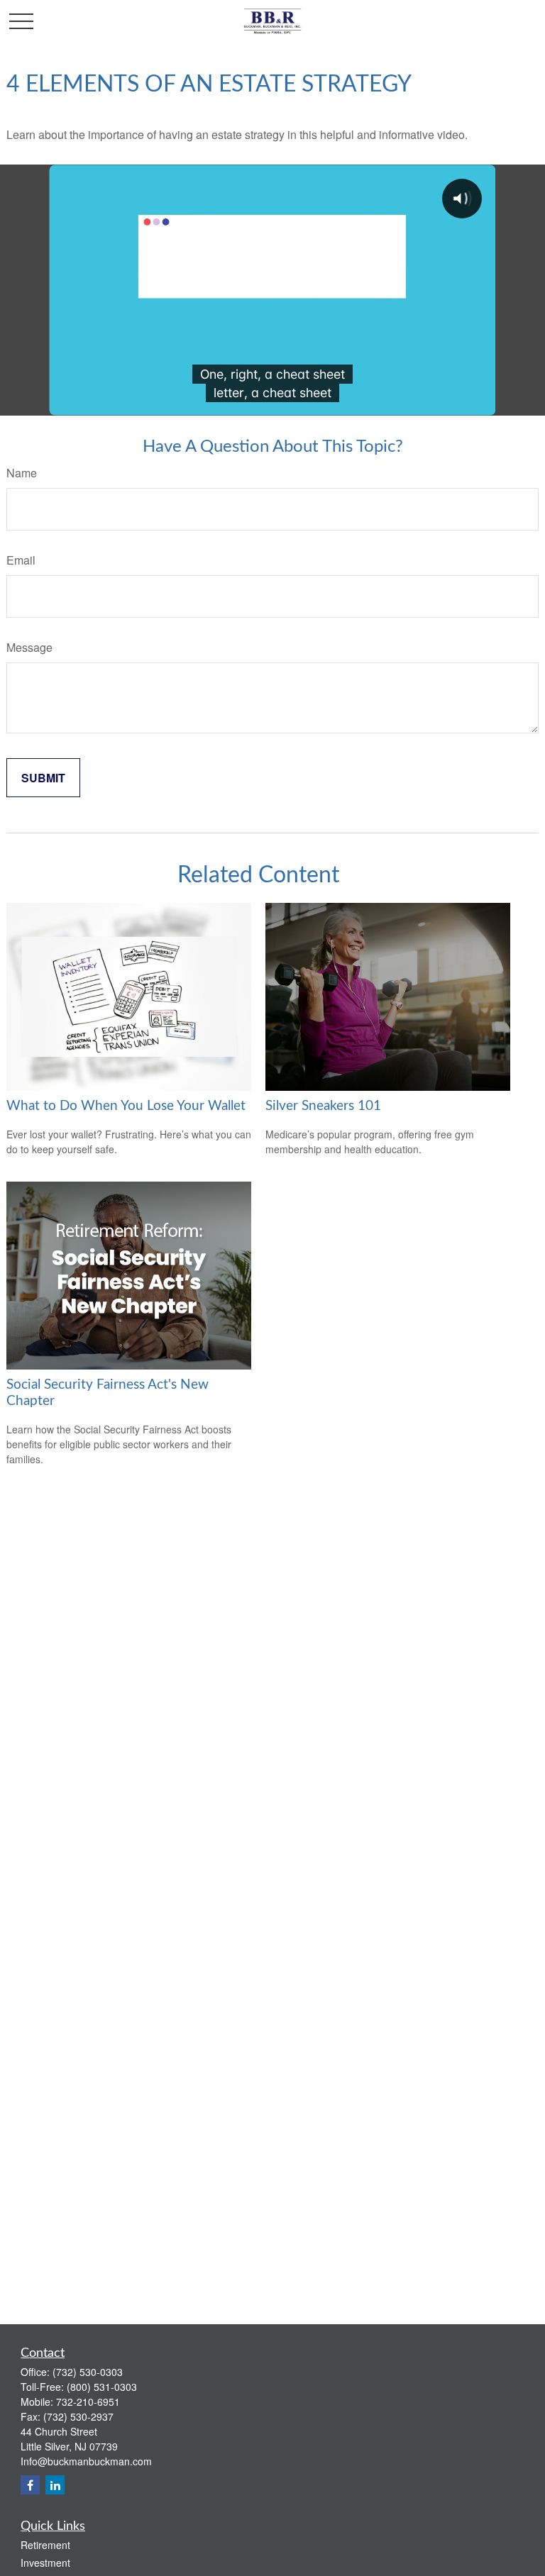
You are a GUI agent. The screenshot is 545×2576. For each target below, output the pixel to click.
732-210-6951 (88, 2402)
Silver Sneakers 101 (323, 1106)
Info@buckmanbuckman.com (86, 2461)
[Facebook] (30, 2485)
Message (29, 647)
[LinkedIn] (55, 2485)
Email (21, 560)
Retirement (45, 2545)
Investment (45, 2563)
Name (22, 473)
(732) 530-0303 (88, 2372)
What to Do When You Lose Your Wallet (126, 1106)
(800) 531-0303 (102, 2387)
